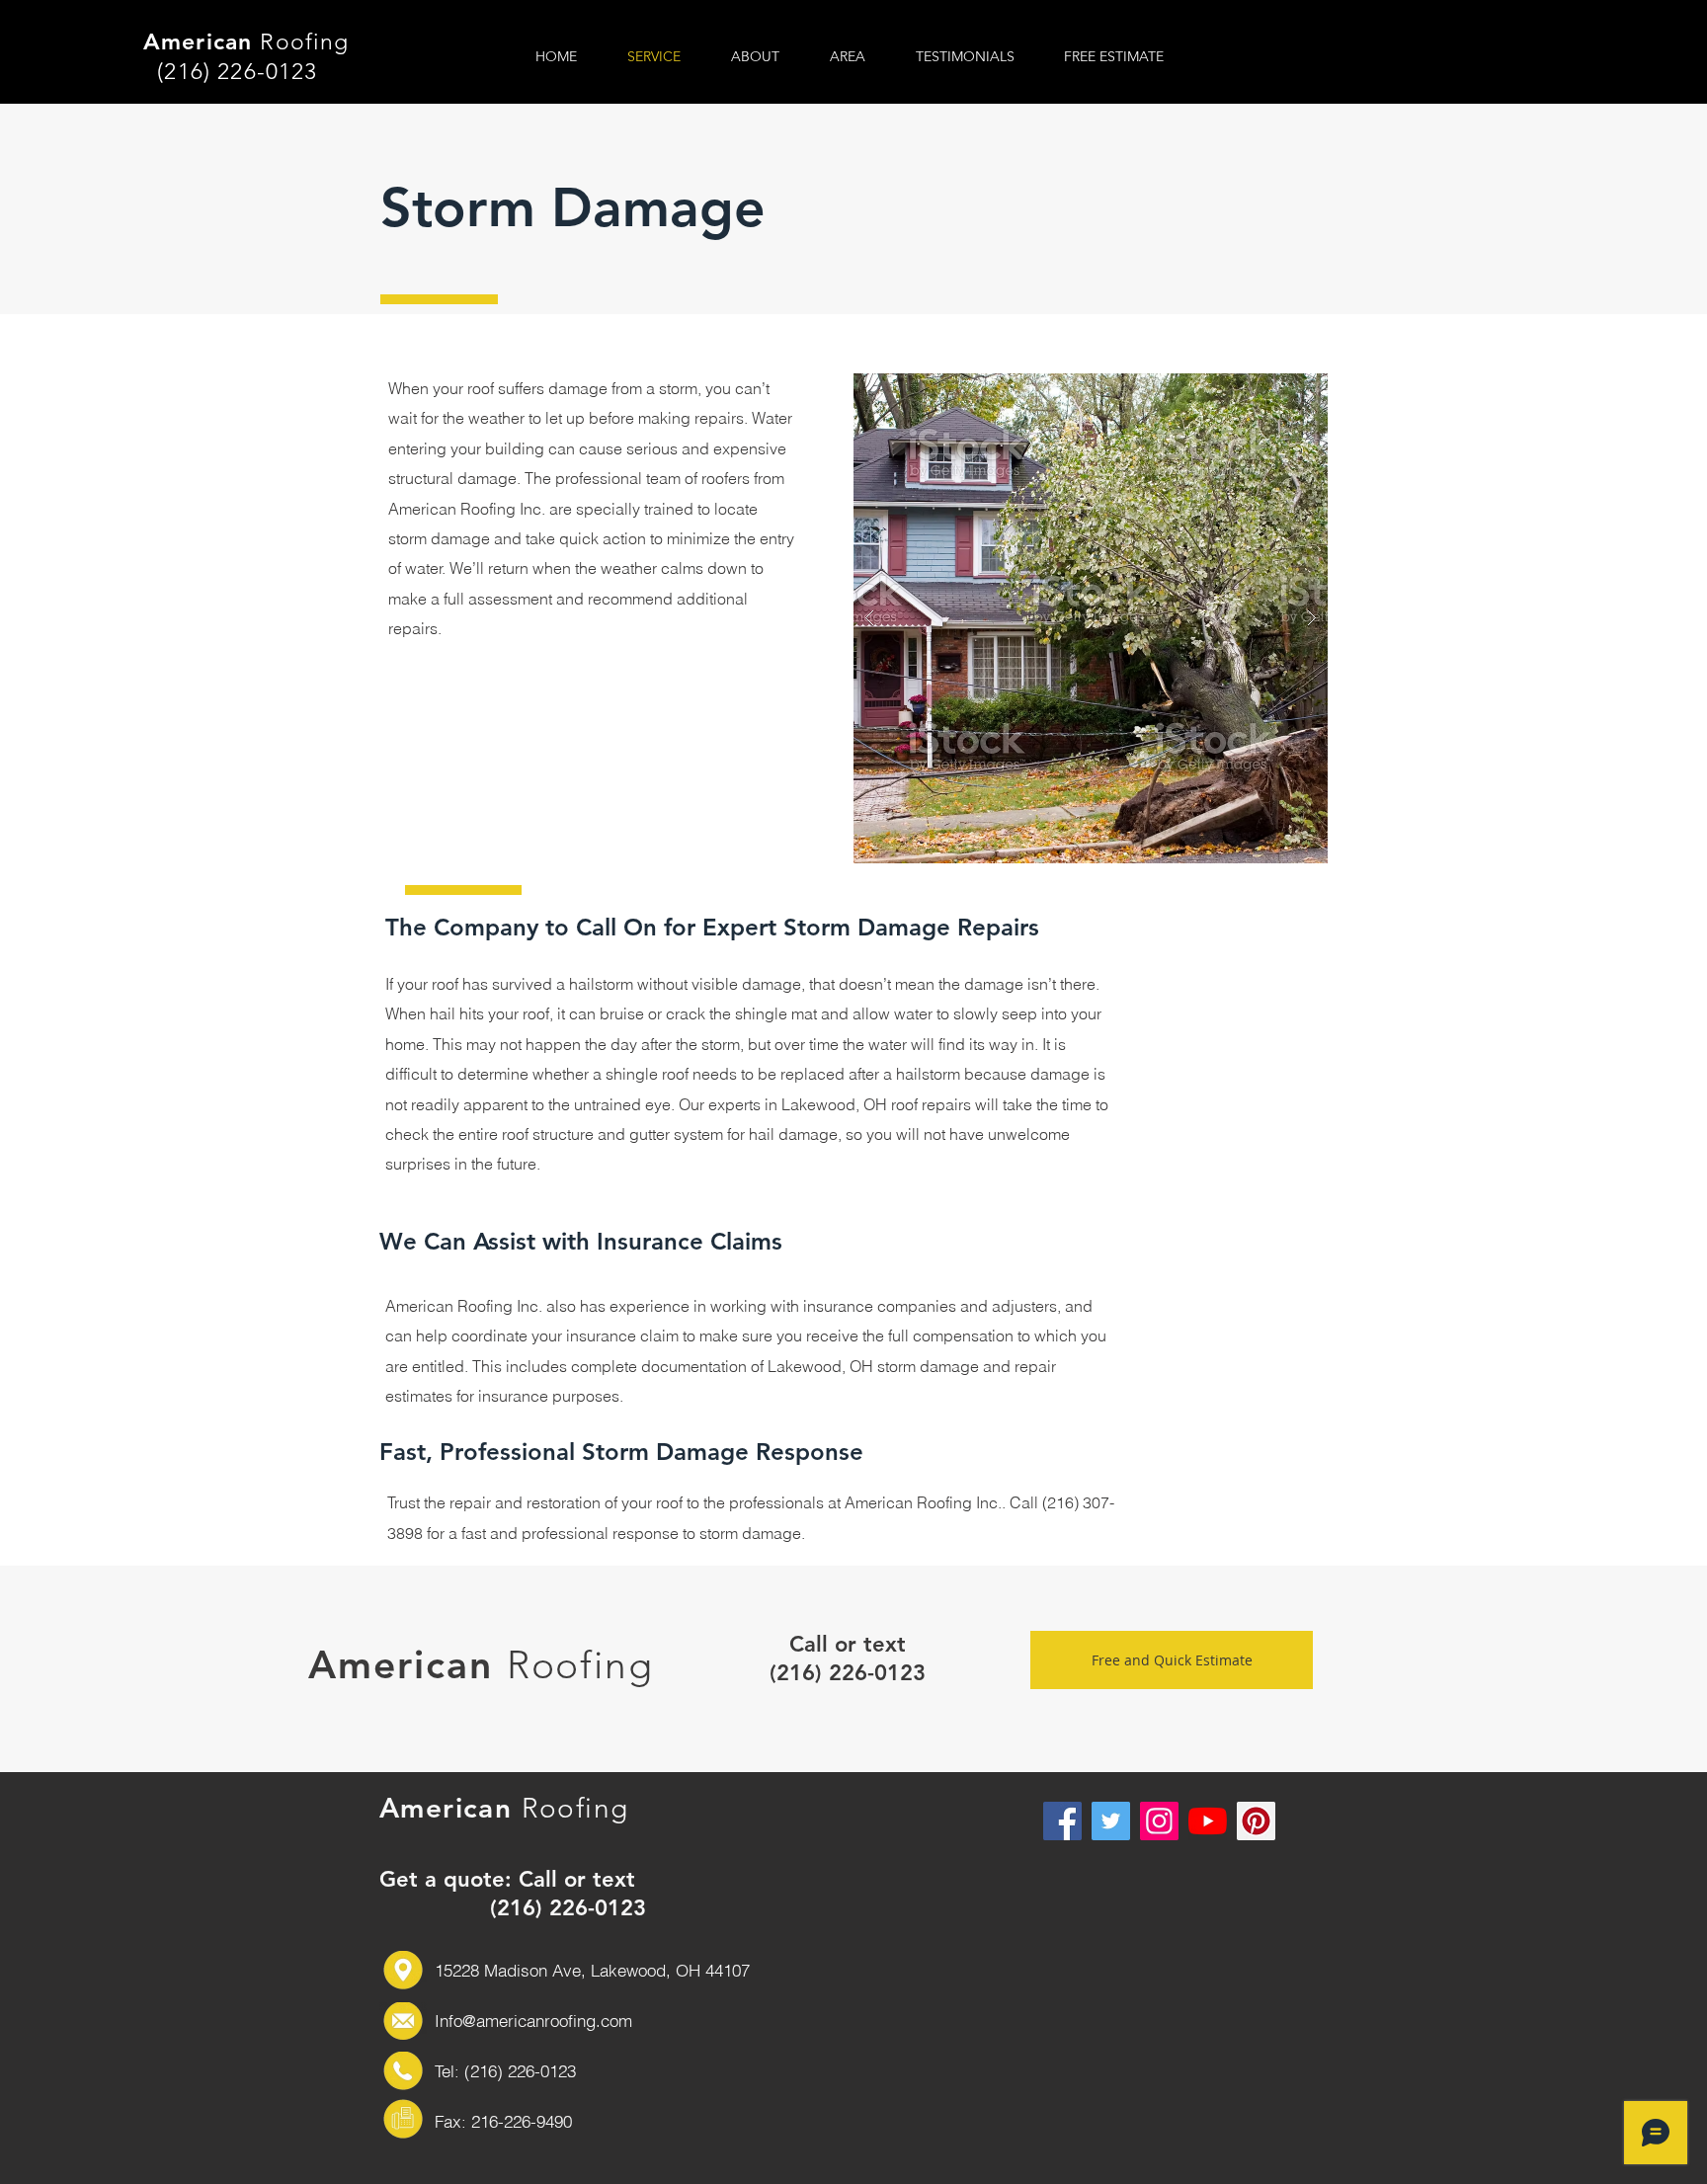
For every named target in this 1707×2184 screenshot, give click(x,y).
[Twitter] (1111, 1821)
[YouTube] (1208, 1821)
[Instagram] (1159, 1821)
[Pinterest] (1256, 1821)
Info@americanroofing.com (533, 2021)
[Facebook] (1062, 1821)
